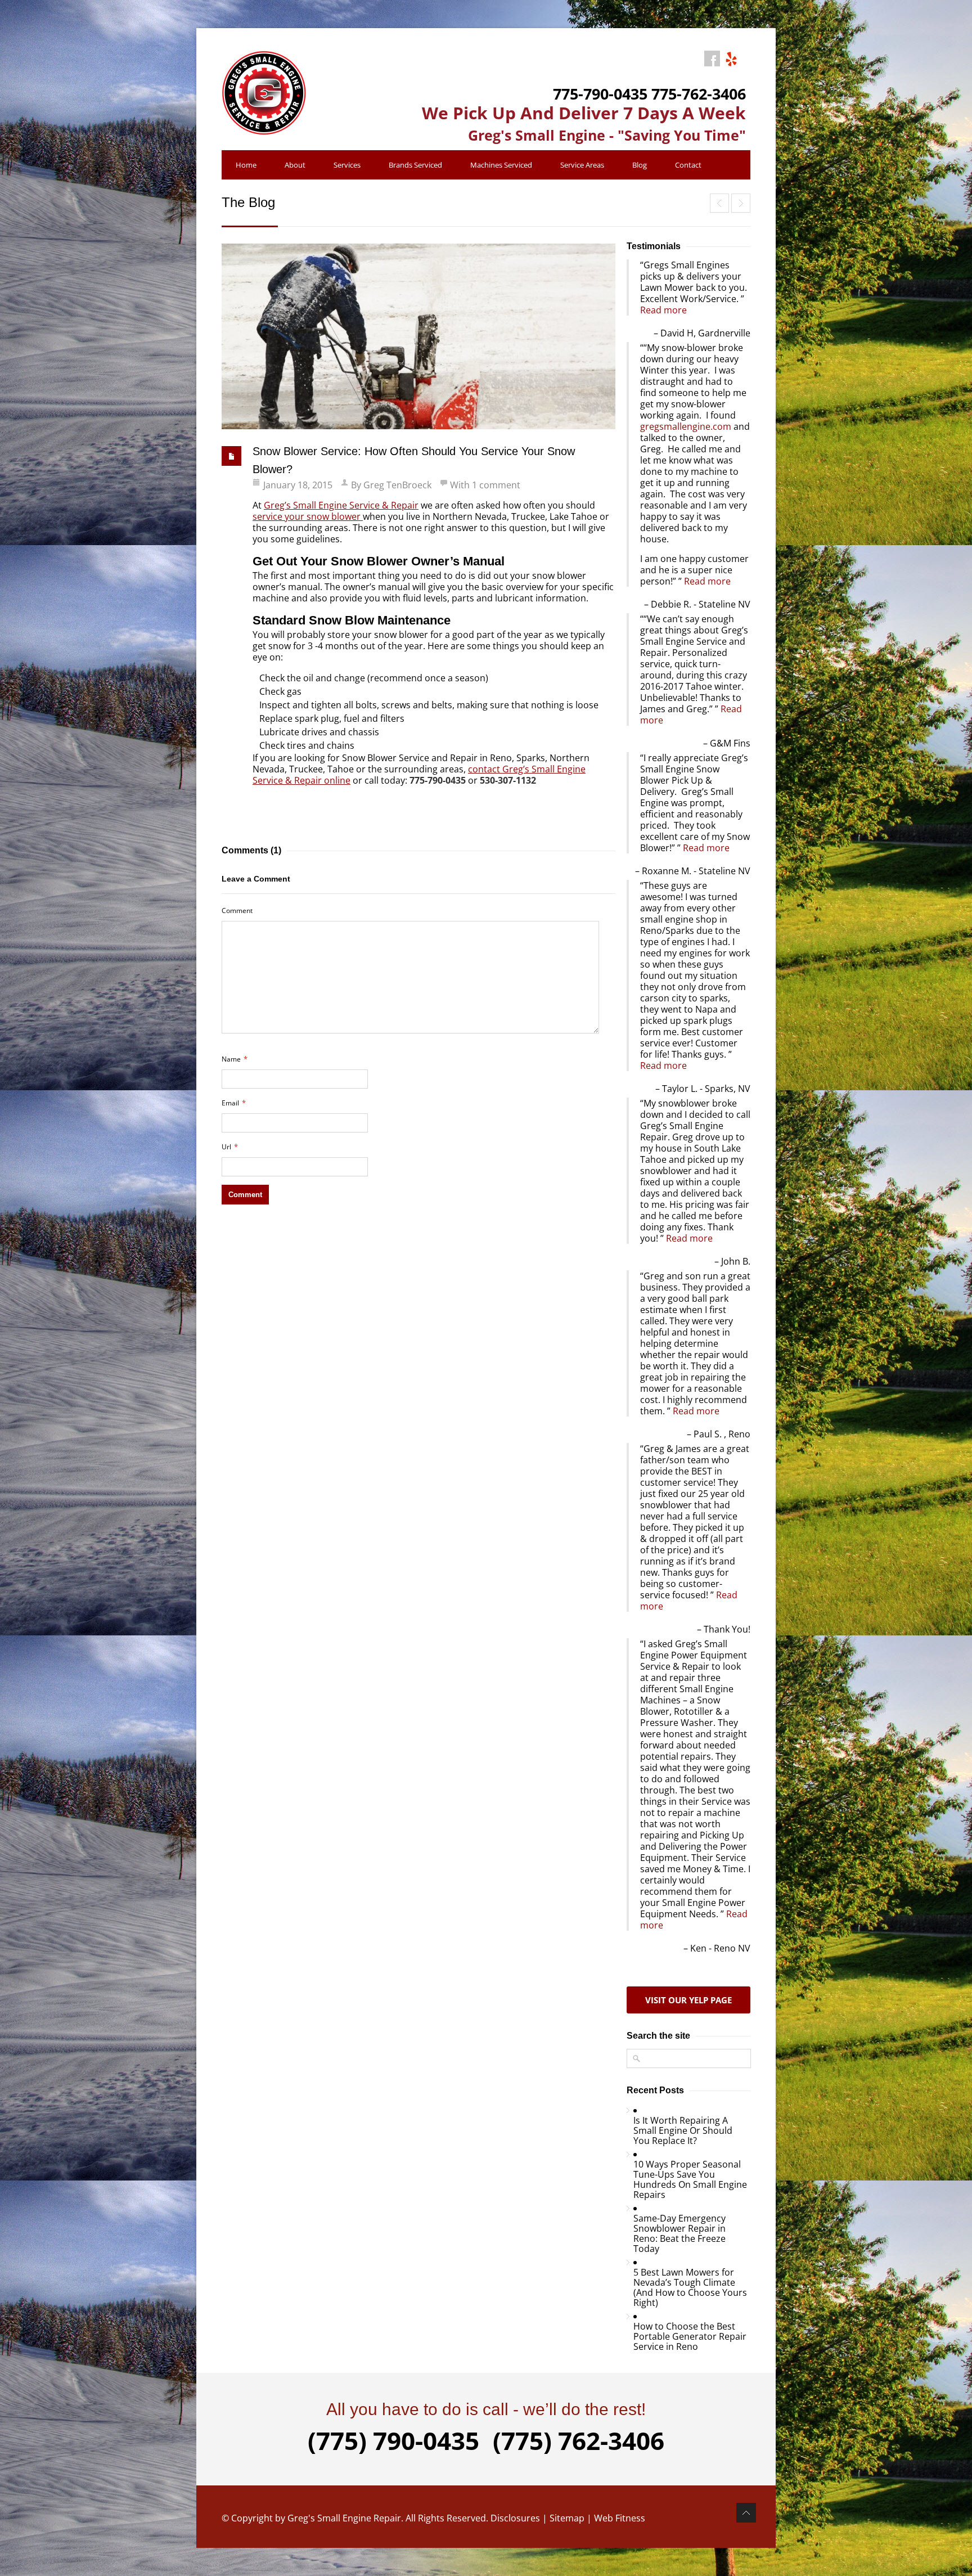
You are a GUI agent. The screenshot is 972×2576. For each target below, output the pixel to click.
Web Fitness (620, 2518)
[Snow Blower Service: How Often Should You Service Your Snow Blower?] (418, 336)
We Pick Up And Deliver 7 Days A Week (584, 113)
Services (347, 165)
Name (235, 1059)
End (741, 203)
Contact (688, 165)
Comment (237, 911)
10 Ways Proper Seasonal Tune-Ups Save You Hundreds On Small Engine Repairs (690, 2179)
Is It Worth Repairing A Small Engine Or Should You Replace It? (683, 2130)
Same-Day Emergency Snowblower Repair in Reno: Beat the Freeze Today (679, 2233)
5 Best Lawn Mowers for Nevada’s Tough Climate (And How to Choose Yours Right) (690, 2287)
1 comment (496, 485)
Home (246, 165)
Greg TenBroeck (397, 485)
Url (230, 1147)
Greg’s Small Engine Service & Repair (341, 505)
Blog (640, 165)
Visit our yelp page (688, 2000)
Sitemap (567, 2518)
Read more (663, 310)
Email (234, 1103)
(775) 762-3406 (579, 2440)
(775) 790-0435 (393, 2440)
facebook (712, 59)
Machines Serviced (501, 165)
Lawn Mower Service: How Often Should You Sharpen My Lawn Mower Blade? (719, 203)
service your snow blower (308, 516)
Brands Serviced (415, 165)
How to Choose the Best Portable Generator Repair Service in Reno (690, 2336)
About (295, 165)
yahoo (731, 59)
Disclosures (515, 2518)
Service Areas (582, 165)
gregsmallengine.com (686, 426)
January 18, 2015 (298, 485)
